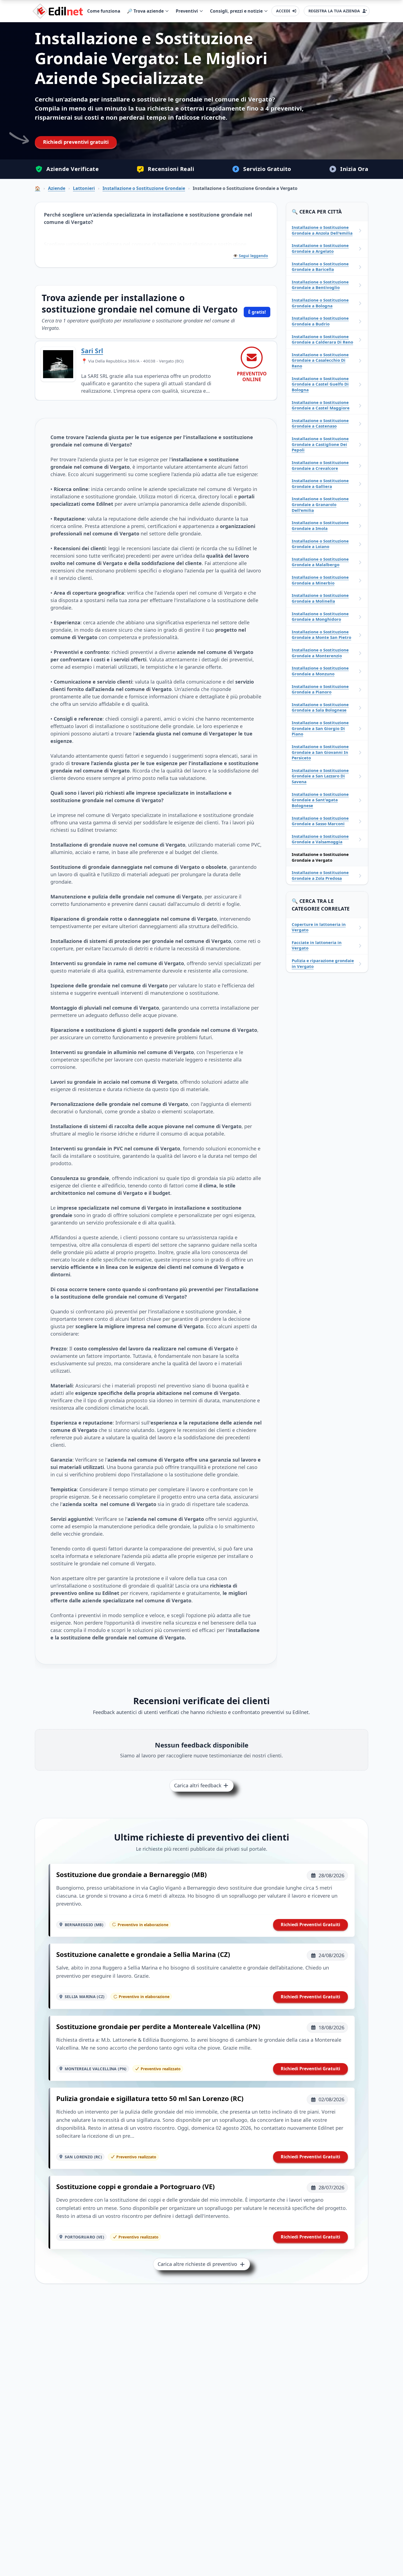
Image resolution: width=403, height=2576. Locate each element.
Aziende (57, 188)
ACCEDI (283, 11)
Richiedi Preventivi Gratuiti (310, 1925)
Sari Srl (92, 351)
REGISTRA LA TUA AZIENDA (334, 11)
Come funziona (104, 11)
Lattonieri (84, 188)
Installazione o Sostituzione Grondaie (144, 188)
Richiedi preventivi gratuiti (76, 142)
